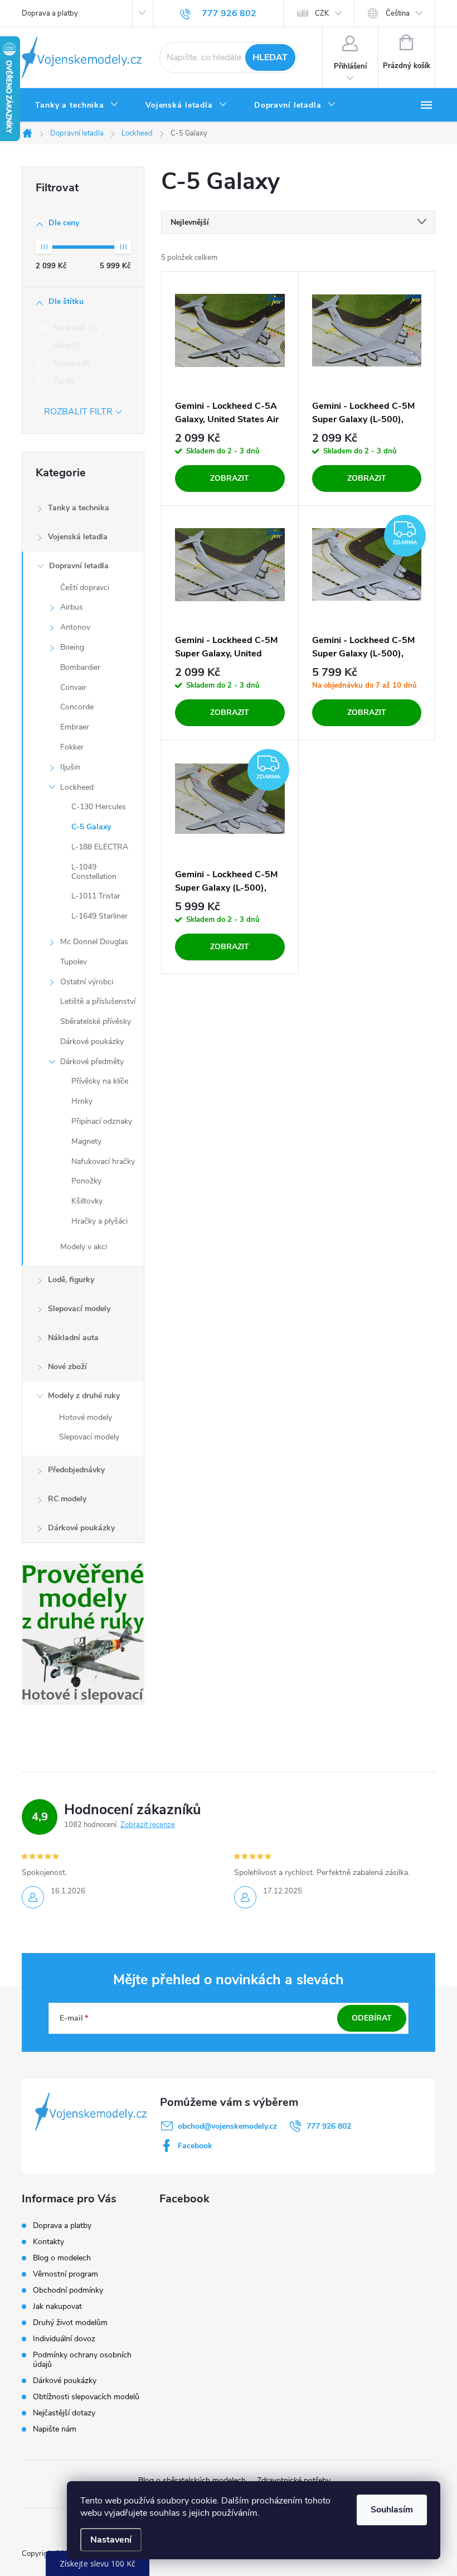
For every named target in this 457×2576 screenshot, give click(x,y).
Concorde (77, 707)
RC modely (67, 1499)
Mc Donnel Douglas (94, 942)
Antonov (75, 627)
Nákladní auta (73, 1338)
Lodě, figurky (71, 1280)
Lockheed (77, 787)
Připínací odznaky (102, 1121)
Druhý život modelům (70, 2323)
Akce (65, 346)
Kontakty (48, 2242)
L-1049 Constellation (94, 872)
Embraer (75, 727)
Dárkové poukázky (92, 1041)
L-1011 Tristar (96, 896)
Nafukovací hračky (103, 1161)
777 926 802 (329, 2126)
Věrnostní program (65, 2274)
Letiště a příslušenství (98, 1001)
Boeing (72, 647)
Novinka (71, 364)
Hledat (270, 57)
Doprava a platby (50, 13)
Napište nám (55, 2429)
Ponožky (86, 1181)
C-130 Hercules (99, 807)
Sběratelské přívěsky (96, 1021)
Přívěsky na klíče (100, 1081)
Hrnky (82, 1101)
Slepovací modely (79, 1309)
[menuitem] (77, 105)
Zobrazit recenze (148, 1825)
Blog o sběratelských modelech (192, 2480)
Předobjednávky (76, 1470)
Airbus (72, 607)
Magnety (86, 1141)
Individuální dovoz (64, 2339)
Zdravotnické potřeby (294, 2480)
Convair (73, 687)
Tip (63, 381)
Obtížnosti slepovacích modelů (86, 2397)
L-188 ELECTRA (100, 847)
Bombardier (80, 667)
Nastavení (111, 2540)
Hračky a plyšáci (99, 1221)
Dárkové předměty (92, 1062)
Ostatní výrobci (87, 982)
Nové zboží (67, 1367)
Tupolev (74, 962)
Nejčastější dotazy (64, 2413)
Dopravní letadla (79, 566)
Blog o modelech (62, 2258)
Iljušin (70, 767)
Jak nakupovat (57, 2306)
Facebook (195, 2146)
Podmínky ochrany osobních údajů (82, 2360)
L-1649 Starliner (99, 916)
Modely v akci (84, 1247)
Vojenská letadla (78, 537)
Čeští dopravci (85, 588)
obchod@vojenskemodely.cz (227, 2126)
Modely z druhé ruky (84, 1396)
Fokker (72, 747)
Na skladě (74, 328)
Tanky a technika (79, 508)
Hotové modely (86, 1417)
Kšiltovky (87, 1201)
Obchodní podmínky (68, 2290)
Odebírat (372, 2018)
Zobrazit (230, 478)
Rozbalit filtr (78, 412)
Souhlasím (392, 2510)
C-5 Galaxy (91, 827)
